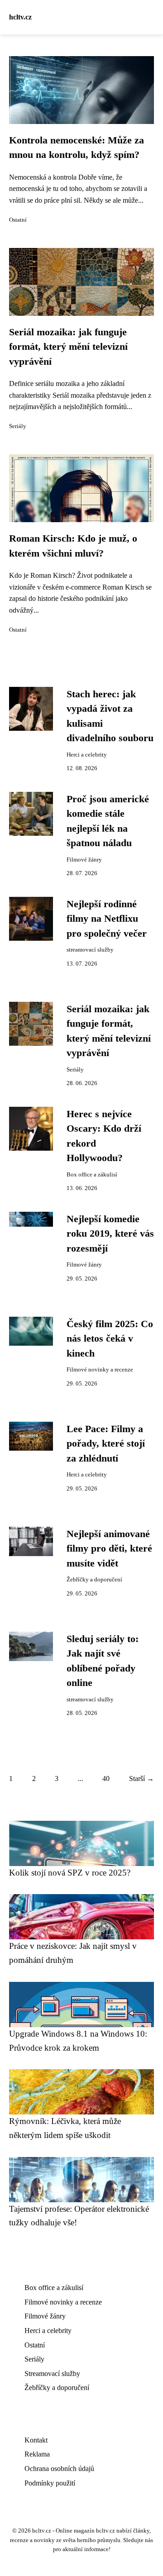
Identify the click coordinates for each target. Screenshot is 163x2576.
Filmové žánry (84, 860)
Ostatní (18, 220)
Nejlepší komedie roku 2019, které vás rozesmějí (110, 1234)
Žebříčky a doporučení (94, 1580)
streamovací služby (90, 950)
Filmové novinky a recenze (100, 1370)
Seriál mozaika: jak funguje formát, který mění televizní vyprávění (68, 347)
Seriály (18, 426)
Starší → (141, 1778)
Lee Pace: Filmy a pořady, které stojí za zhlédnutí (106, 1444)
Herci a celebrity (87, 755)
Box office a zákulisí (92, 1175)
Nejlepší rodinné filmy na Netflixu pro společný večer (107, 919)
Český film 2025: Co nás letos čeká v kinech (110, 1339)
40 (106, 1778)
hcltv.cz (20, 17)
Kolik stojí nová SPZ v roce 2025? (70, 1873)
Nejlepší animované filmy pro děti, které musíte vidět (109, 1549)
